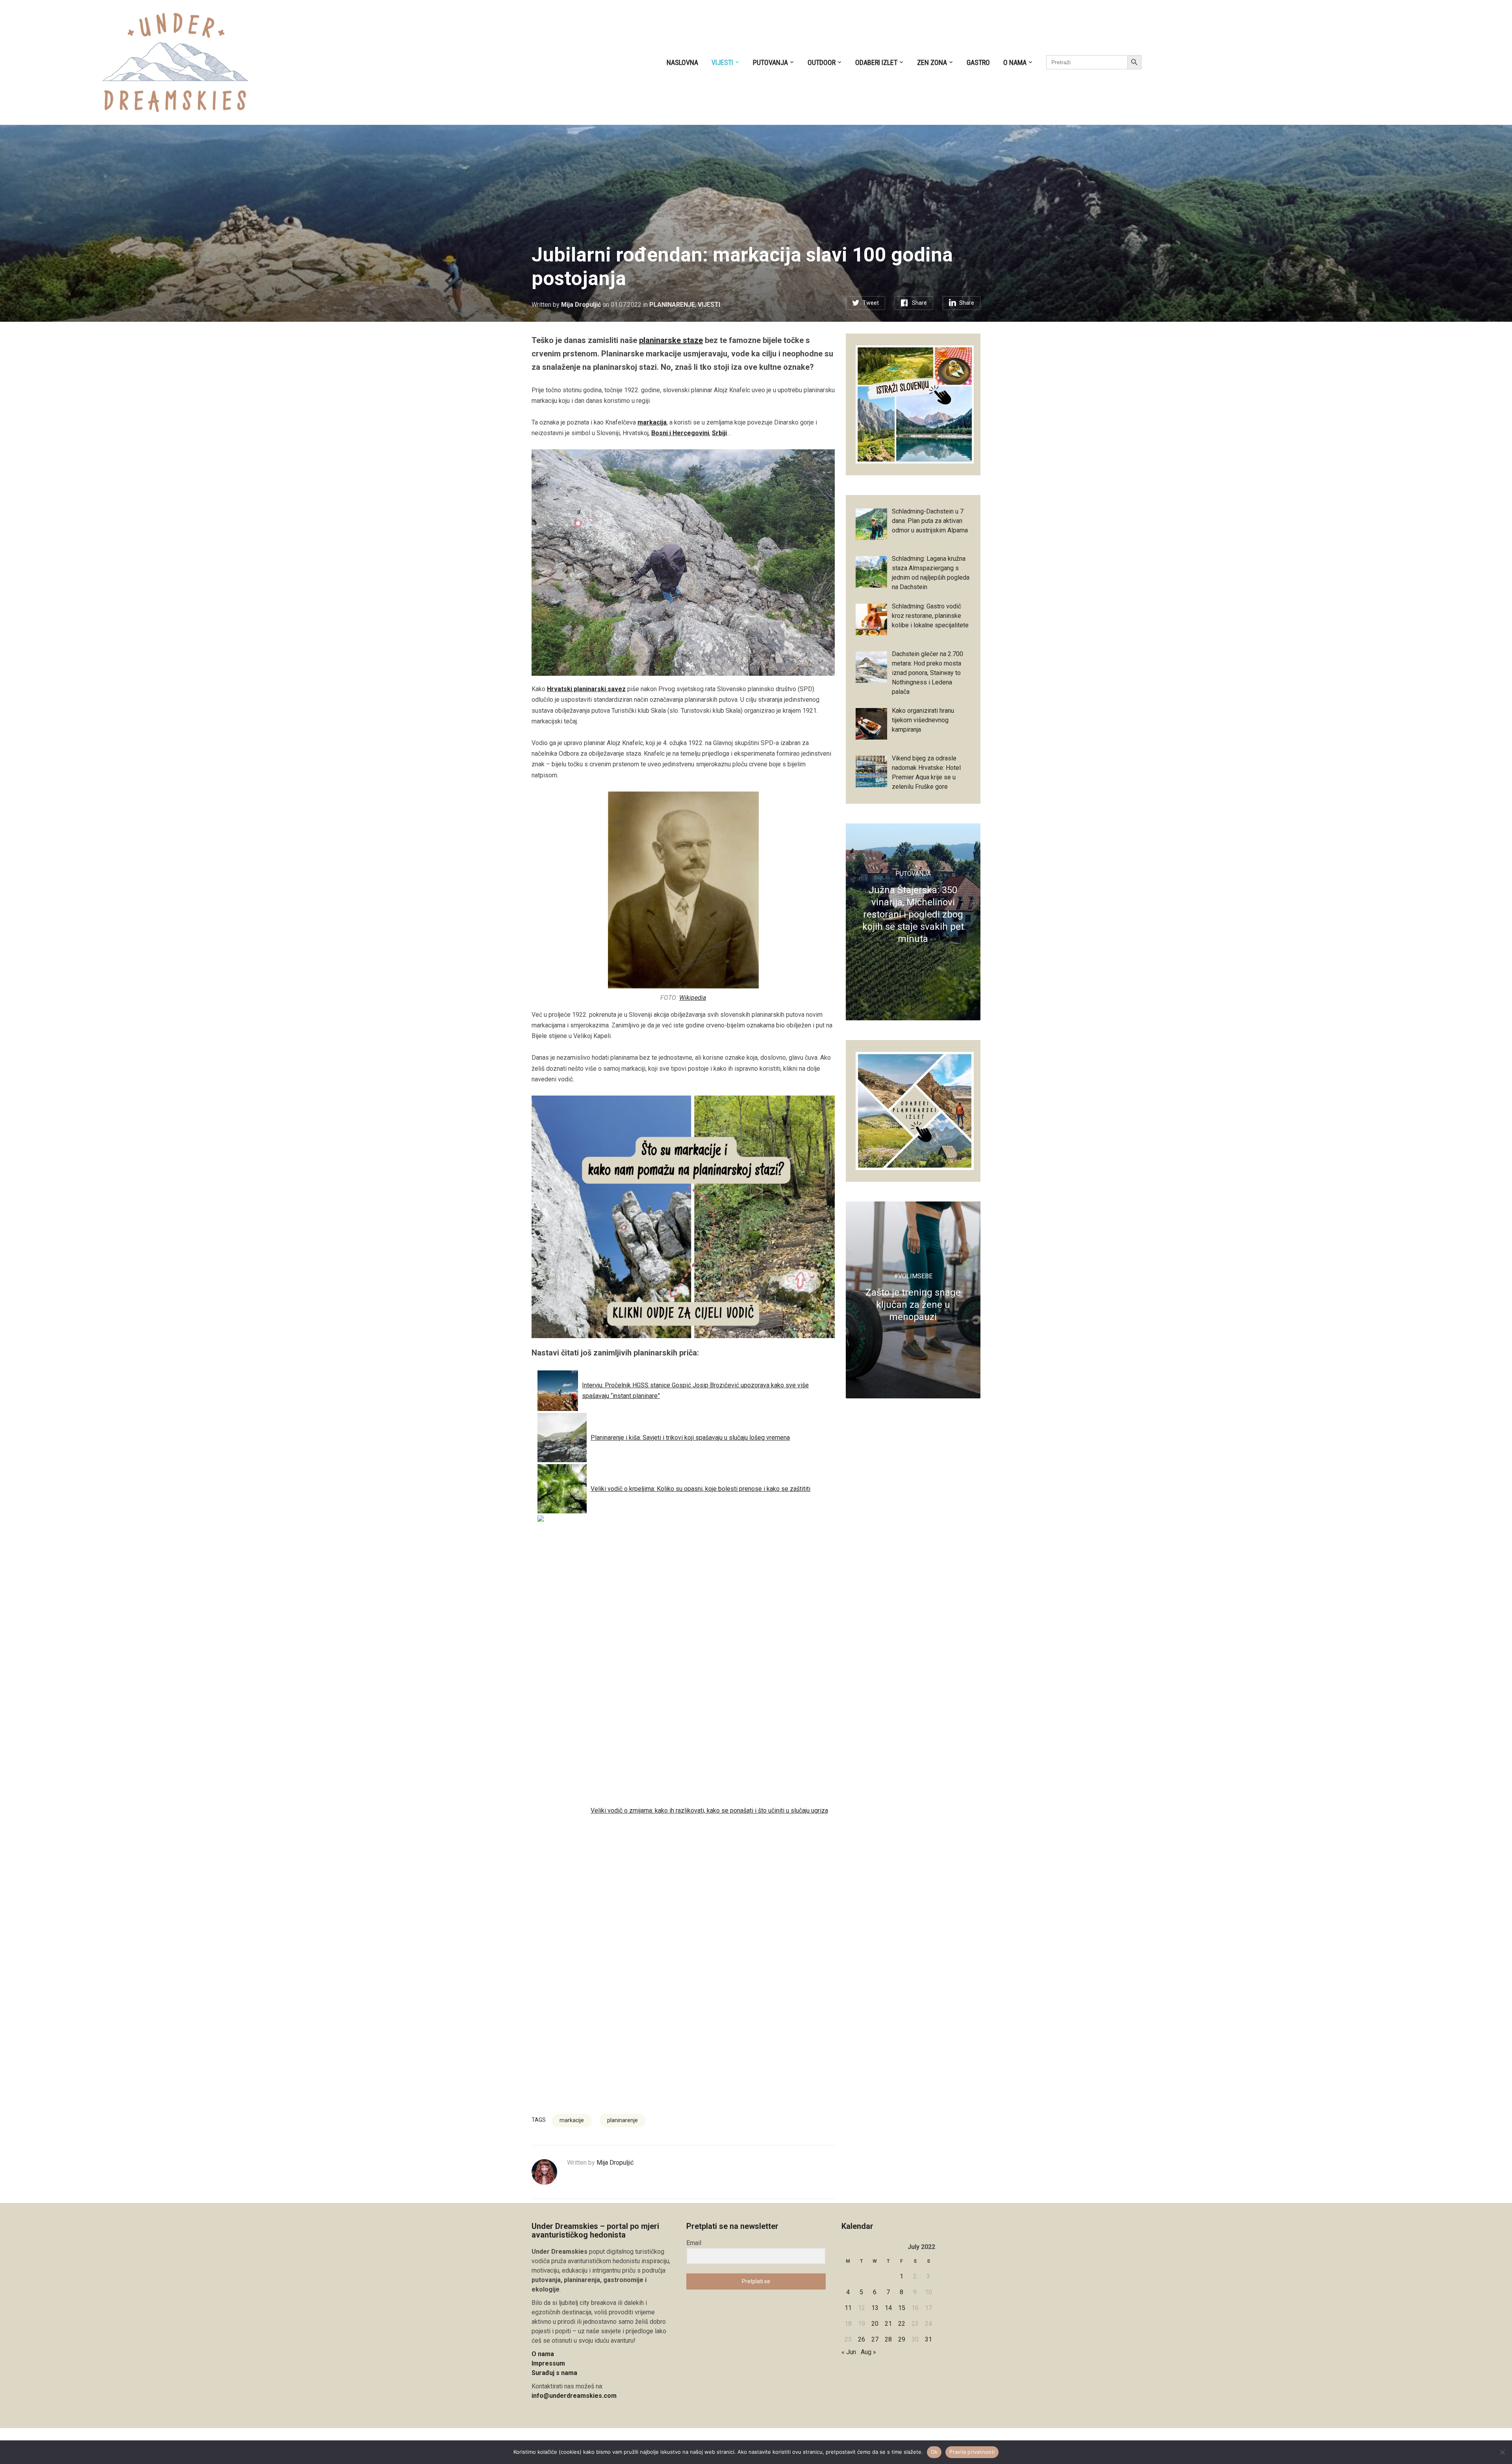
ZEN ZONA (932, 62)
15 (902, 2308)
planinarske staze (671, 340)
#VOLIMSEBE (913, 1276)
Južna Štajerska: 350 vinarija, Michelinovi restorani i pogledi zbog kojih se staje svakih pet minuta (913, 915)
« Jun (849, 2352)
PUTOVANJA (770, 62)
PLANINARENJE (672, 305)
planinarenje (623, 2120)
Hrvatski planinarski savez (586, 689)
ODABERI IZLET (876, 62)
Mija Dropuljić (581, 305)
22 (902, 2324)
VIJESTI (722, 62)
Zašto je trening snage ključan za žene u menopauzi (913, 1305)
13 (875, 2308)
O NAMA (1015, 62)
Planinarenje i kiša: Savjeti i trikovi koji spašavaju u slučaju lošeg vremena (690, 1438)
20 (875, 2324)
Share (919, 303)
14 (888, 2308)
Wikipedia (693, 998)
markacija (652, 422)
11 (848, 2308)
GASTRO (978, 62)
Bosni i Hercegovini (680, 433)
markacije (572, 2120)
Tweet (871, 303)
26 (862, 2339)
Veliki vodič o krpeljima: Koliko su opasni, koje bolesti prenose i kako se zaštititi (700, 1489)
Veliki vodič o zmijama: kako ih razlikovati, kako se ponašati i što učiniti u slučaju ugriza (709, 1810)
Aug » (868, 2352)
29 (902, 2339)
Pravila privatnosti (972, 2452)
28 (888, 2339)
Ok (934, 2452)
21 (888, 2324)
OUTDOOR (822, 62)
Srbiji (719, 433)
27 (875, 2339)
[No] (1502, 2452)
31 (928, 2339)
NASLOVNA (682, 62)
